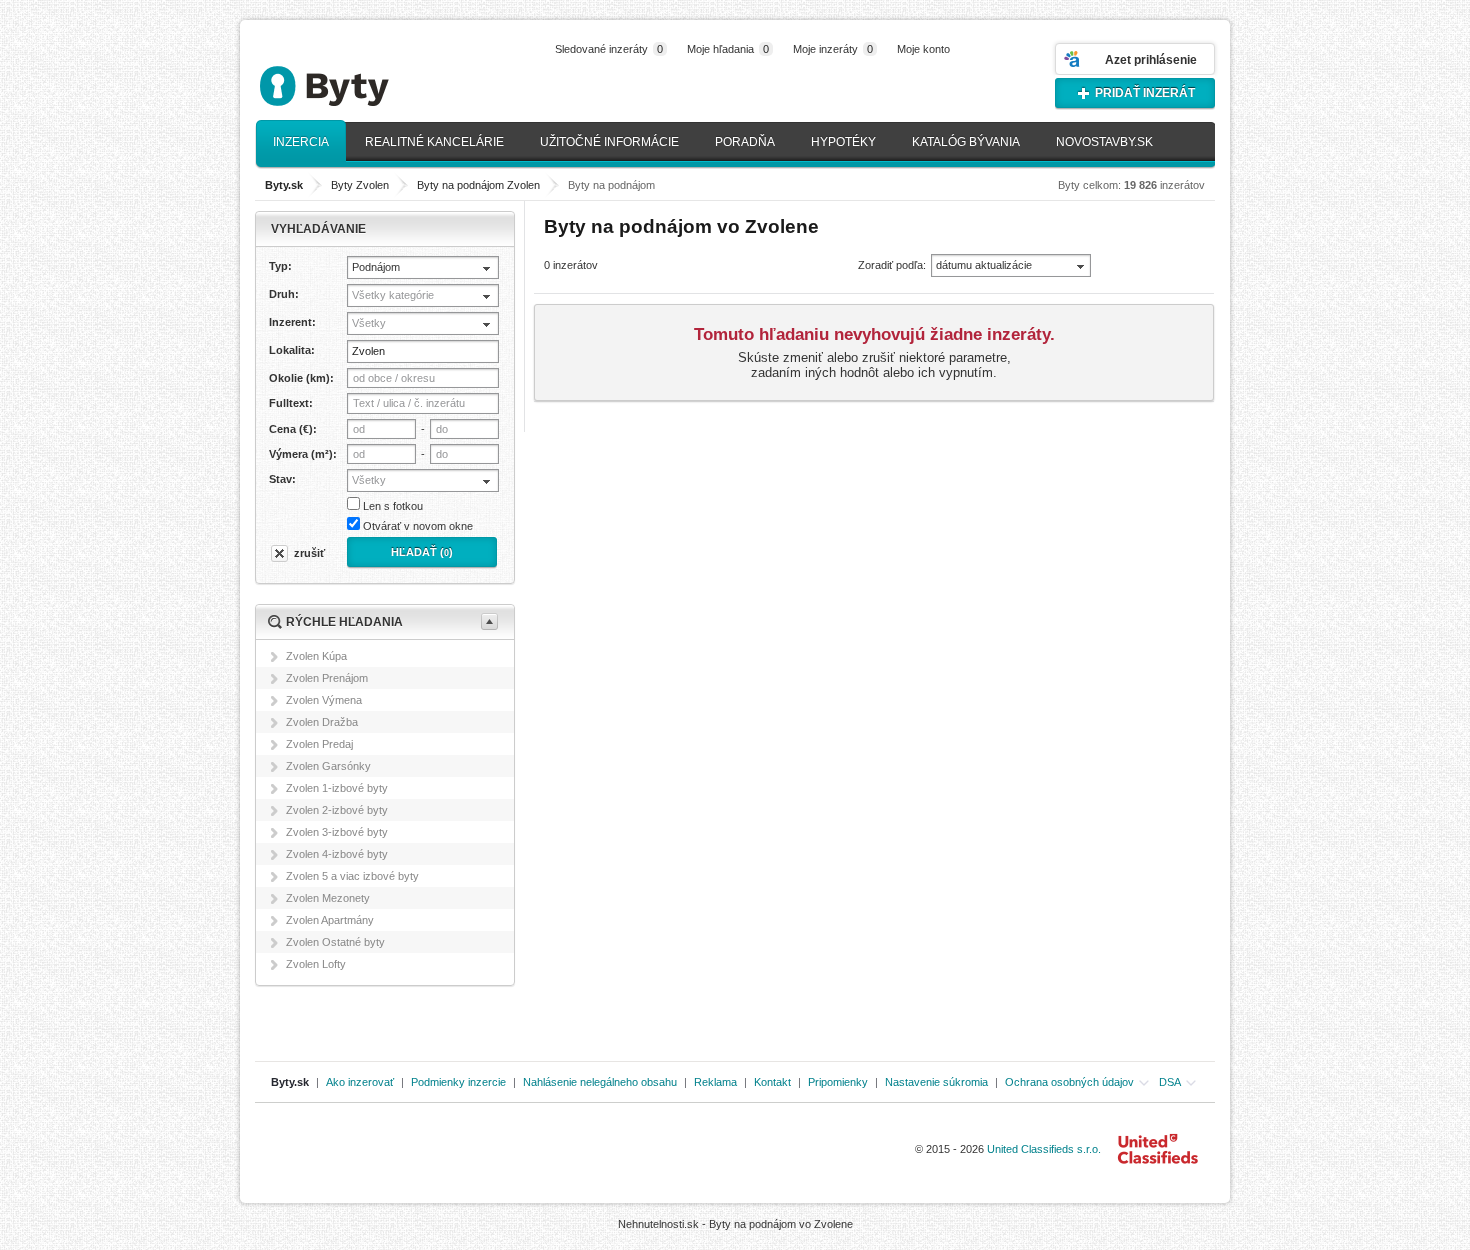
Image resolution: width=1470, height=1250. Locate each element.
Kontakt (772, 1082)
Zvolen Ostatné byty (335, 942)
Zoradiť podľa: (892, 265)
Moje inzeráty (833, 49)
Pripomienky (838, 1082)
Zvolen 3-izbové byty (337, 832)
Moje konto (923, 49)
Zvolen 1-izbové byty (337, 788)
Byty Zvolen (360, 185)
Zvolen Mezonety (328, 898)
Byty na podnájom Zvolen (478, 185)
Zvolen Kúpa (316, 656)
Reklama (715, 1082)
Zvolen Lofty (316, 964)
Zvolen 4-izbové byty (337, 854)
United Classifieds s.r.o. (1044, 1149)
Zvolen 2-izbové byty (337, 810)
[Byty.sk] (355, 77)
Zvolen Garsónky (328, 766)
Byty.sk (290, 1082)
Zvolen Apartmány (330, 920)
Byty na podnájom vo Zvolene (781, 1224)
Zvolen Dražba (322, 722)
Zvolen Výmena (324, 700)
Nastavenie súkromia (936, 1082)
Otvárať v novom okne (418, 526)
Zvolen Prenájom (327, 678)
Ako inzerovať (360, 1082)
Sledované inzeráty (609, 49)
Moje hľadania (728, 49)
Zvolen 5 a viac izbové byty (352, 876)
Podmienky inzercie (458, 1082)
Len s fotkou (393, 506)
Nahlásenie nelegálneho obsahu (600, 1082)
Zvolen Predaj (319, 744)
